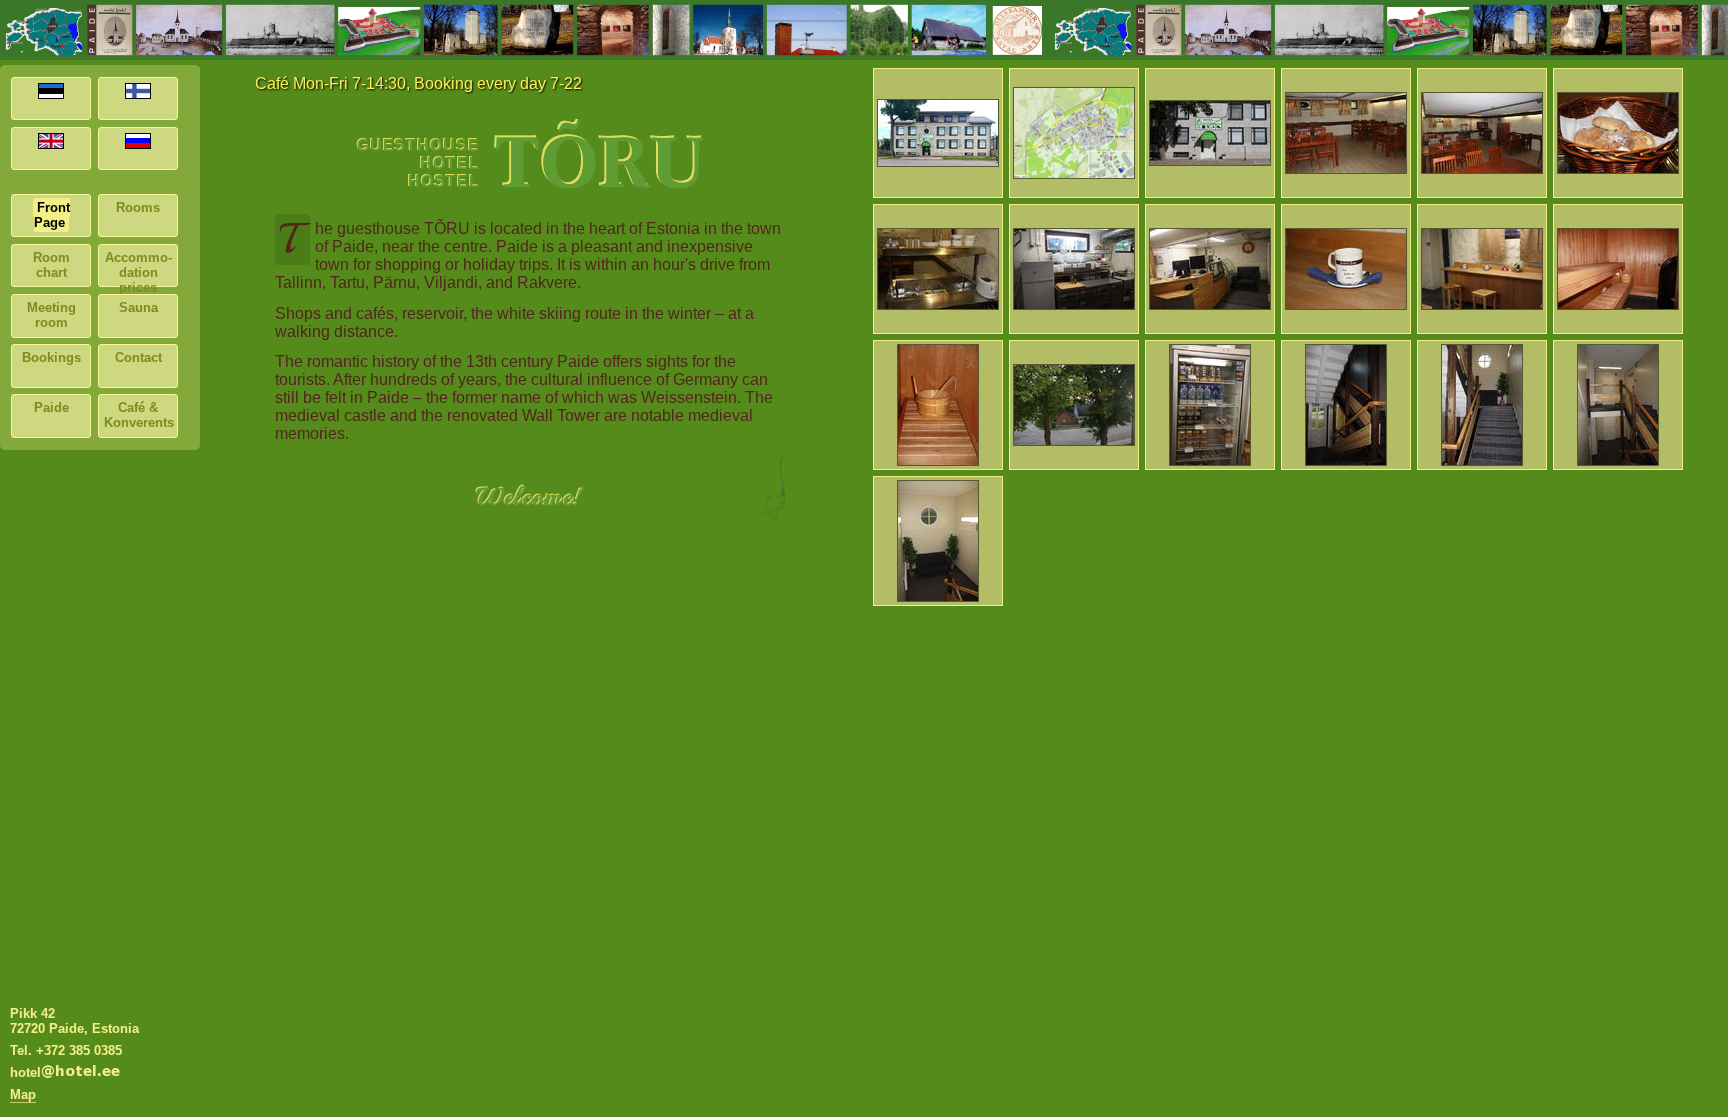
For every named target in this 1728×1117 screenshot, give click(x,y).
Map (23, 1094)
